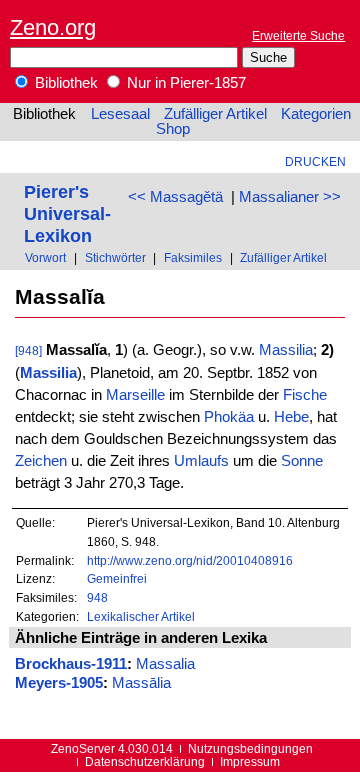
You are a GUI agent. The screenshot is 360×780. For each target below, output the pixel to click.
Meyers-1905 (59, 683)
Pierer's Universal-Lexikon (67, 213)
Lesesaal (120, 114)
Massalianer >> (290, 197)
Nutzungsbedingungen (250, 748)
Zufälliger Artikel (215, 114)
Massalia (165, 664)
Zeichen (41, 461)
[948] (28, 350)
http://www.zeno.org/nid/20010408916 (190, 560)
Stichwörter (115, 257)
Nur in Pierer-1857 (184, 83)
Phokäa (229, 417)
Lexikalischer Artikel (141, 616)
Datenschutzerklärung (145, 761)
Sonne (302, 461)
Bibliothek (64, 83)
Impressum (250, 761)
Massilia (286, 350)
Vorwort (45, 257)
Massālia (141, 683)
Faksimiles (193, 257)
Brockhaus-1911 (71, 664)
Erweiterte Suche (298, 35)
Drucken (315, 161)
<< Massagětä (175, 197)
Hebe (291, 417)
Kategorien (316, 114)
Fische (305, 395)
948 (97, 597)
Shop (173, 129)
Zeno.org (53, 27)
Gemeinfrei (117, 578)
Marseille (135, 395)
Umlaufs (201, 461)
